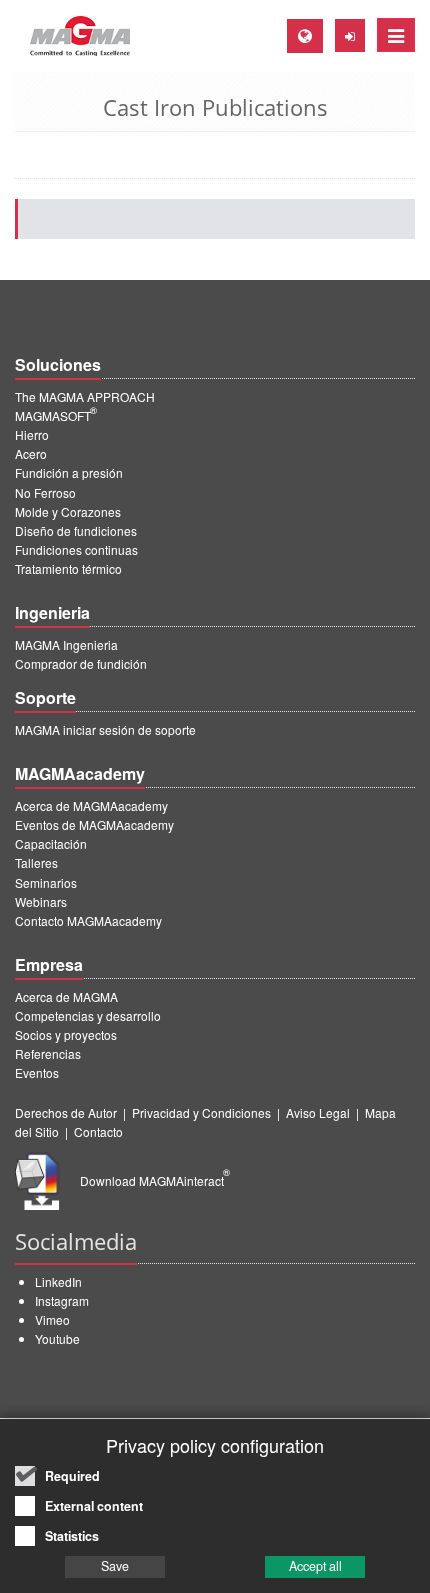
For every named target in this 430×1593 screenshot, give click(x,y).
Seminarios (46, 882)
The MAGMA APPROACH (85, 396)
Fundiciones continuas (76, 549)
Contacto (98, 1131)
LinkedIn (58, 1281)
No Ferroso (45, 492)
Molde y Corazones (68, 511)
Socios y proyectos (66, 1034)
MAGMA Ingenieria (66, 644)
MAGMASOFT (56, 415)
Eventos (37, 1072)
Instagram (62, 1300)
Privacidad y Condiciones (201, 1112)
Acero (31, 453)
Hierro (32, 434)
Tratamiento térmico (68, 568)
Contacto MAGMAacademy (88, 920)
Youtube (57, 1338)
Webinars (41, 901)
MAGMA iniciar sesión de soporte (105, 729)
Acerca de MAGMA (66, 996)
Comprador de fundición (81, 663)
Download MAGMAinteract (155, 1180)
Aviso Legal (318, 1112)
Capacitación (51, 843)
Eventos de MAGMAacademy (94, 824)
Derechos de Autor (66, 1112)
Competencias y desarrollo (88, 1015)
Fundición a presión (69, 472)
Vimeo (52, 1319)
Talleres (36, 862)
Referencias (48, 1053)
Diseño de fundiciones (76, 530)
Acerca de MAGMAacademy (91, 805)
